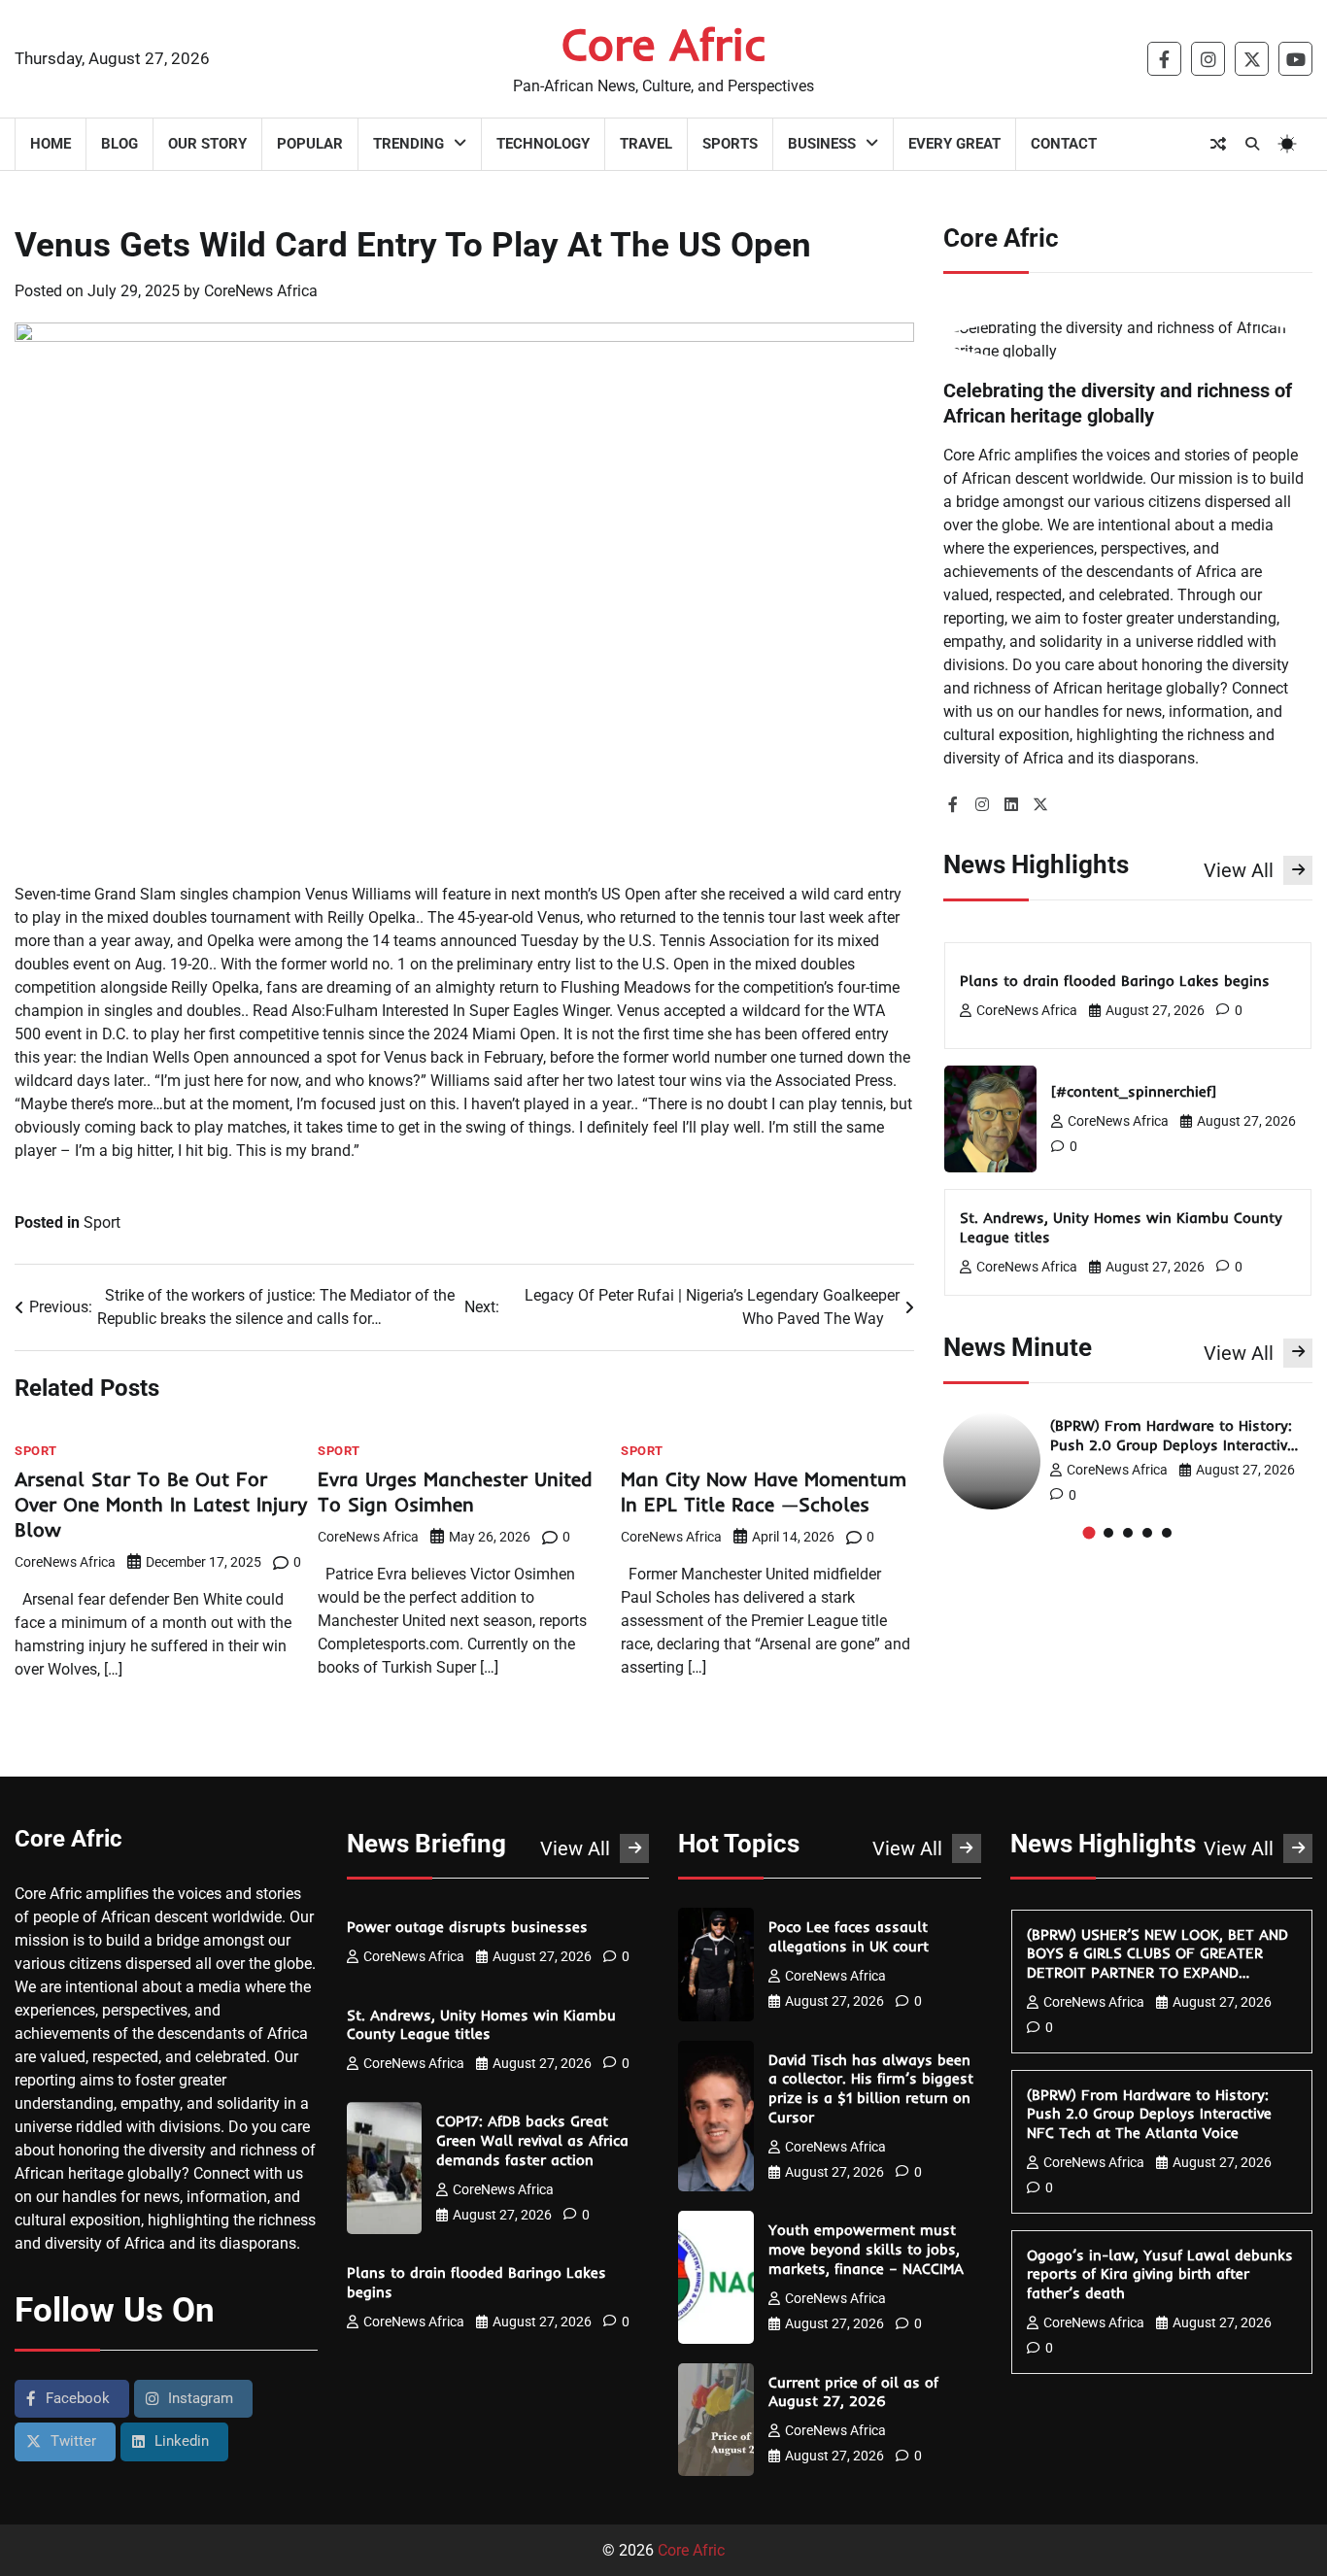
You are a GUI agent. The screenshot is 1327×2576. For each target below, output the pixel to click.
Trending (408, 144)
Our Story (207, 144)
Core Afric (664, 44)
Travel (646, 144)
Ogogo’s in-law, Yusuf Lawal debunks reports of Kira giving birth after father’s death (1160, 2274)
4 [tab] (1147, 1533)
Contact (1064, 144)
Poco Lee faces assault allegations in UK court (851, 1936)
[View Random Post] (1218, 144)
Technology (543, 144)
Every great (954, 144)
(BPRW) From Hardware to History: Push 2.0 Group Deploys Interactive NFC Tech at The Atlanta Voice (1173, 1445)
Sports (730, 144)
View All (1239, 870)
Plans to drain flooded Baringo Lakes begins (1117, 981)
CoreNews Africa (261, 291)
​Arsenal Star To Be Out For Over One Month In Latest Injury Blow (161, 1504)
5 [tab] (1167, 1533)
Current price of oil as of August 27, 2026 (853, 2392)
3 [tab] (1128, 1533)
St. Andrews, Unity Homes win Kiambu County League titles (481, 2025)
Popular (310, 144)
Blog (119, 144)
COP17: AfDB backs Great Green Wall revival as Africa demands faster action (532, 2140)
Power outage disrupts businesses (470, 1927)
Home (51, 144)
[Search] (1252, 144)
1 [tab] (1089, 1532)
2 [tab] (1108, 1533)
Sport (102, 1222)
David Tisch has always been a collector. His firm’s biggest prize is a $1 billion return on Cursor (871, 2088)
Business (822, 144)
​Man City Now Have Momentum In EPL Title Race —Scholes (764, 1491)
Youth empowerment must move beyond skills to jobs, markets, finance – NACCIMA (868, 2249)
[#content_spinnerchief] (1136, 1091)
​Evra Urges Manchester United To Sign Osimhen (455, 1491)
